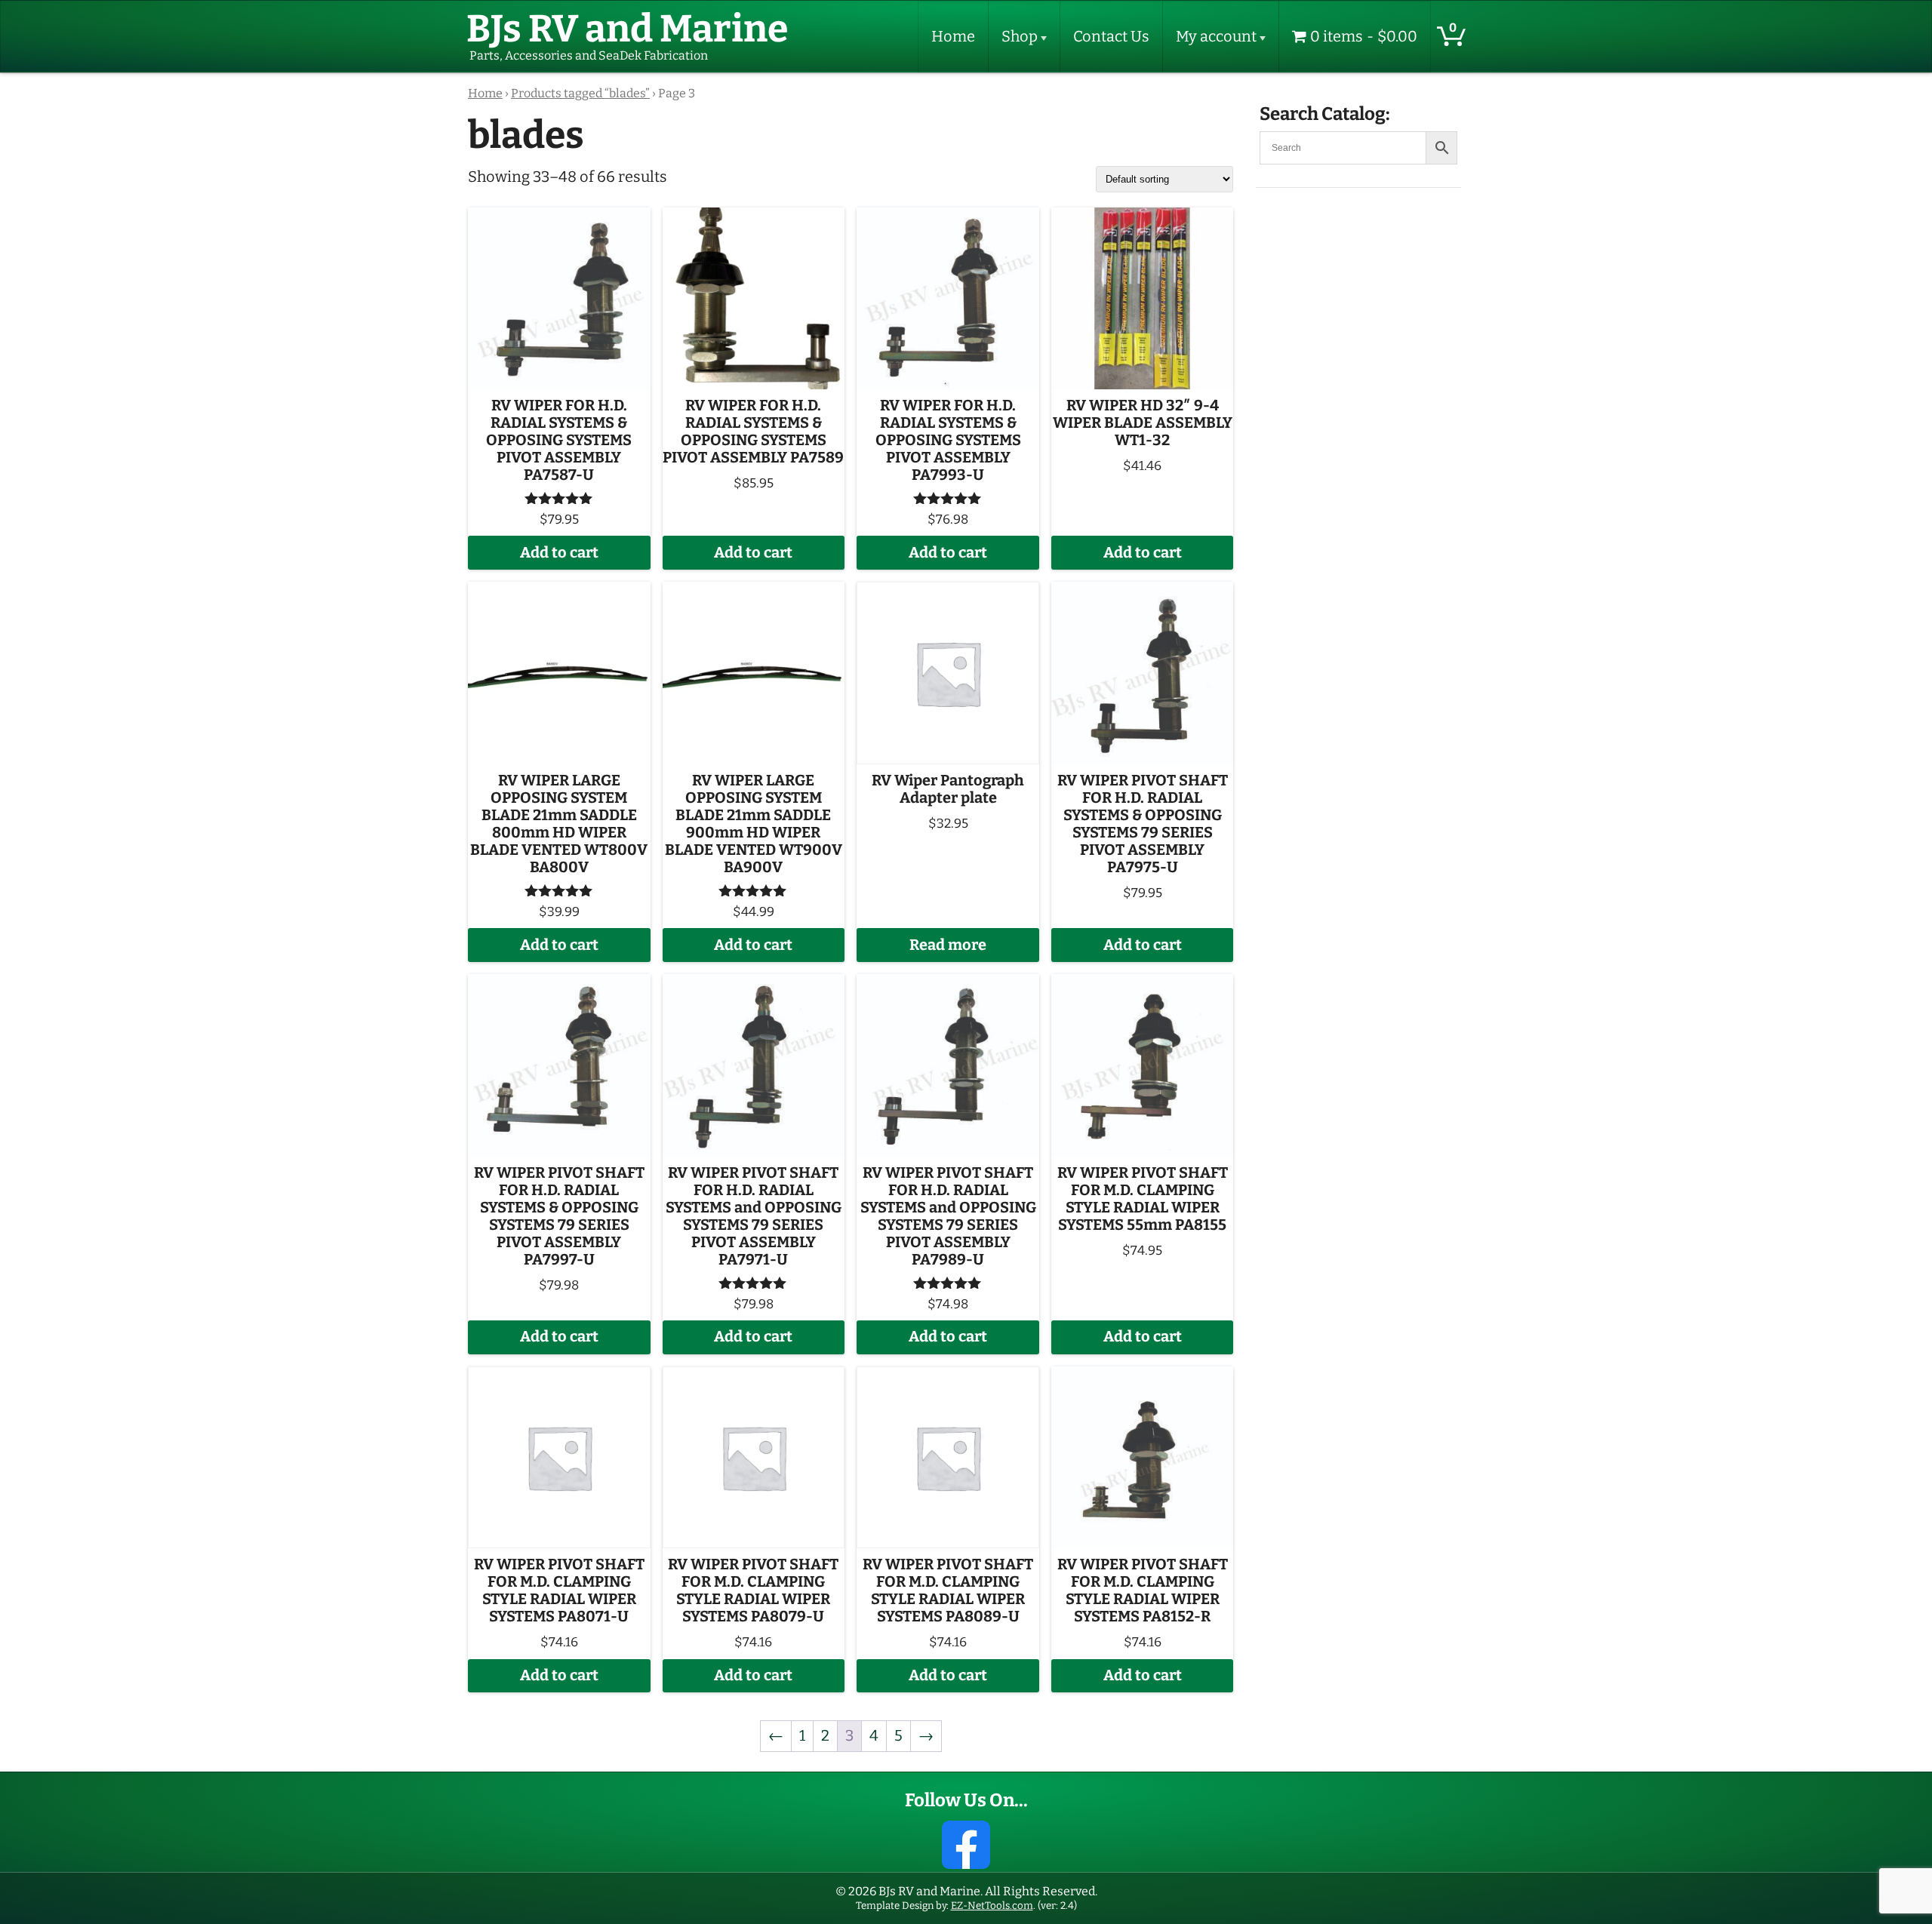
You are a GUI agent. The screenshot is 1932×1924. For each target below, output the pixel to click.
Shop (1020, 37)
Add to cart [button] (559, 553)
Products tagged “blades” (580, 94)
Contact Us (1111, 37)
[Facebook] (966, 1845)
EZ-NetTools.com (992, 1906)
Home (953, 37)
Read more (948, 945)
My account (1216, 37)
